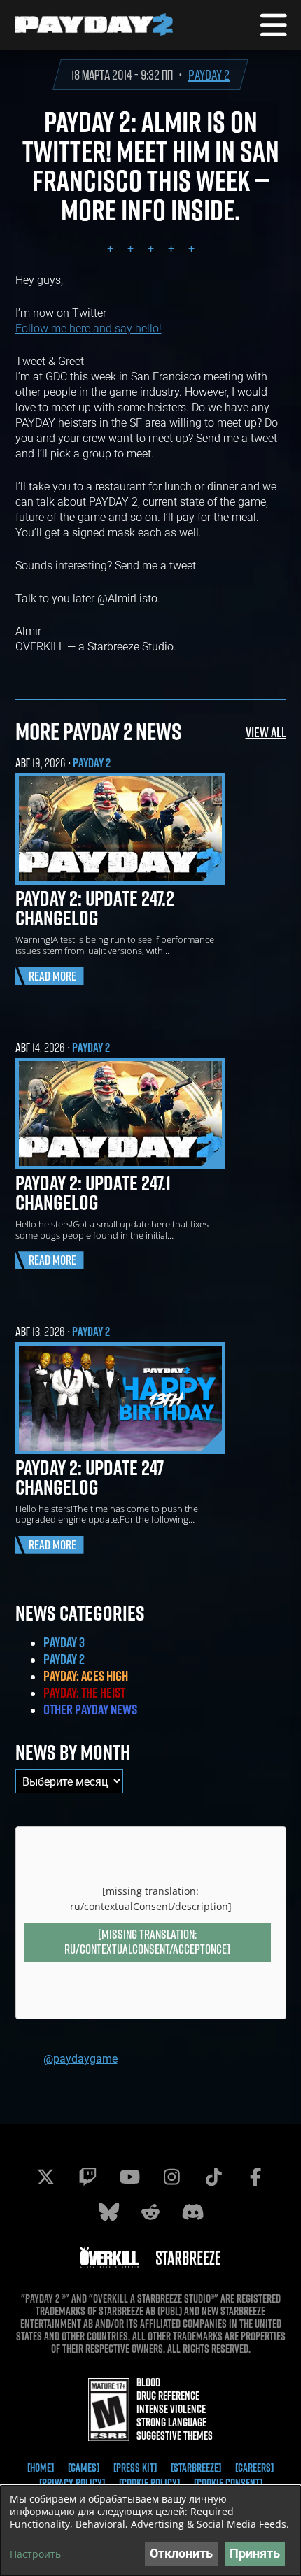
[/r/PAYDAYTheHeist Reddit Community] (150, 2212)
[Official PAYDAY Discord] (192, 2212)
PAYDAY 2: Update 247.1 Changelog (93, 1193)
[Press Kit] (135, 2468)
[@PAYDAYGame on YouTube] (129, 2177)
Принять (255, 2553)
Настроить (35, 2554)
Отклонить (181, 2553)
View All (266, 732)
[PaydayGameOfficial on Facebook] (255, 2177)
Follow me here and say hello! (89, 328)
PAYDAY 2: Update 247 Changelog (90, 1477)
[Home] (41, 2468)
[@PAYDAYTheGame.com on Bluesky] (108, 2212)
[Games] (84, 2468)
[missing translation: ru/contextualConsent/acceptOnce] (147, 1942)
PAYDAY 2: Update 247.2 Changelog (95, 908)
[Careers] (254, 2468)
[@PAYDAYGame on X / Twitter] (45, 2177)
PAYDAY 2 (209, 74)
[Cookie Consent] (228, 2483)
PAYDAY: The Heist (84, 1693)
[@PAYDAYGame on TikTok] (213, 2177)
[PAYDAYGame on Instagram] (171, 2177)
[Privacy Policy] (72, 2483)
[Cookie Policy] (149, 2483)
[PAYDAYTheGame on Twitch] (87, 2177)
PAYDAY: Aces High (86, 1676)
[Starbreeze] (196, 2468)
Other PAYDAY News (90, 1709)
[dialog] (150, 2531)
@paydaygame (80, 2058)
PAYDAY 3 (64, 1642)
